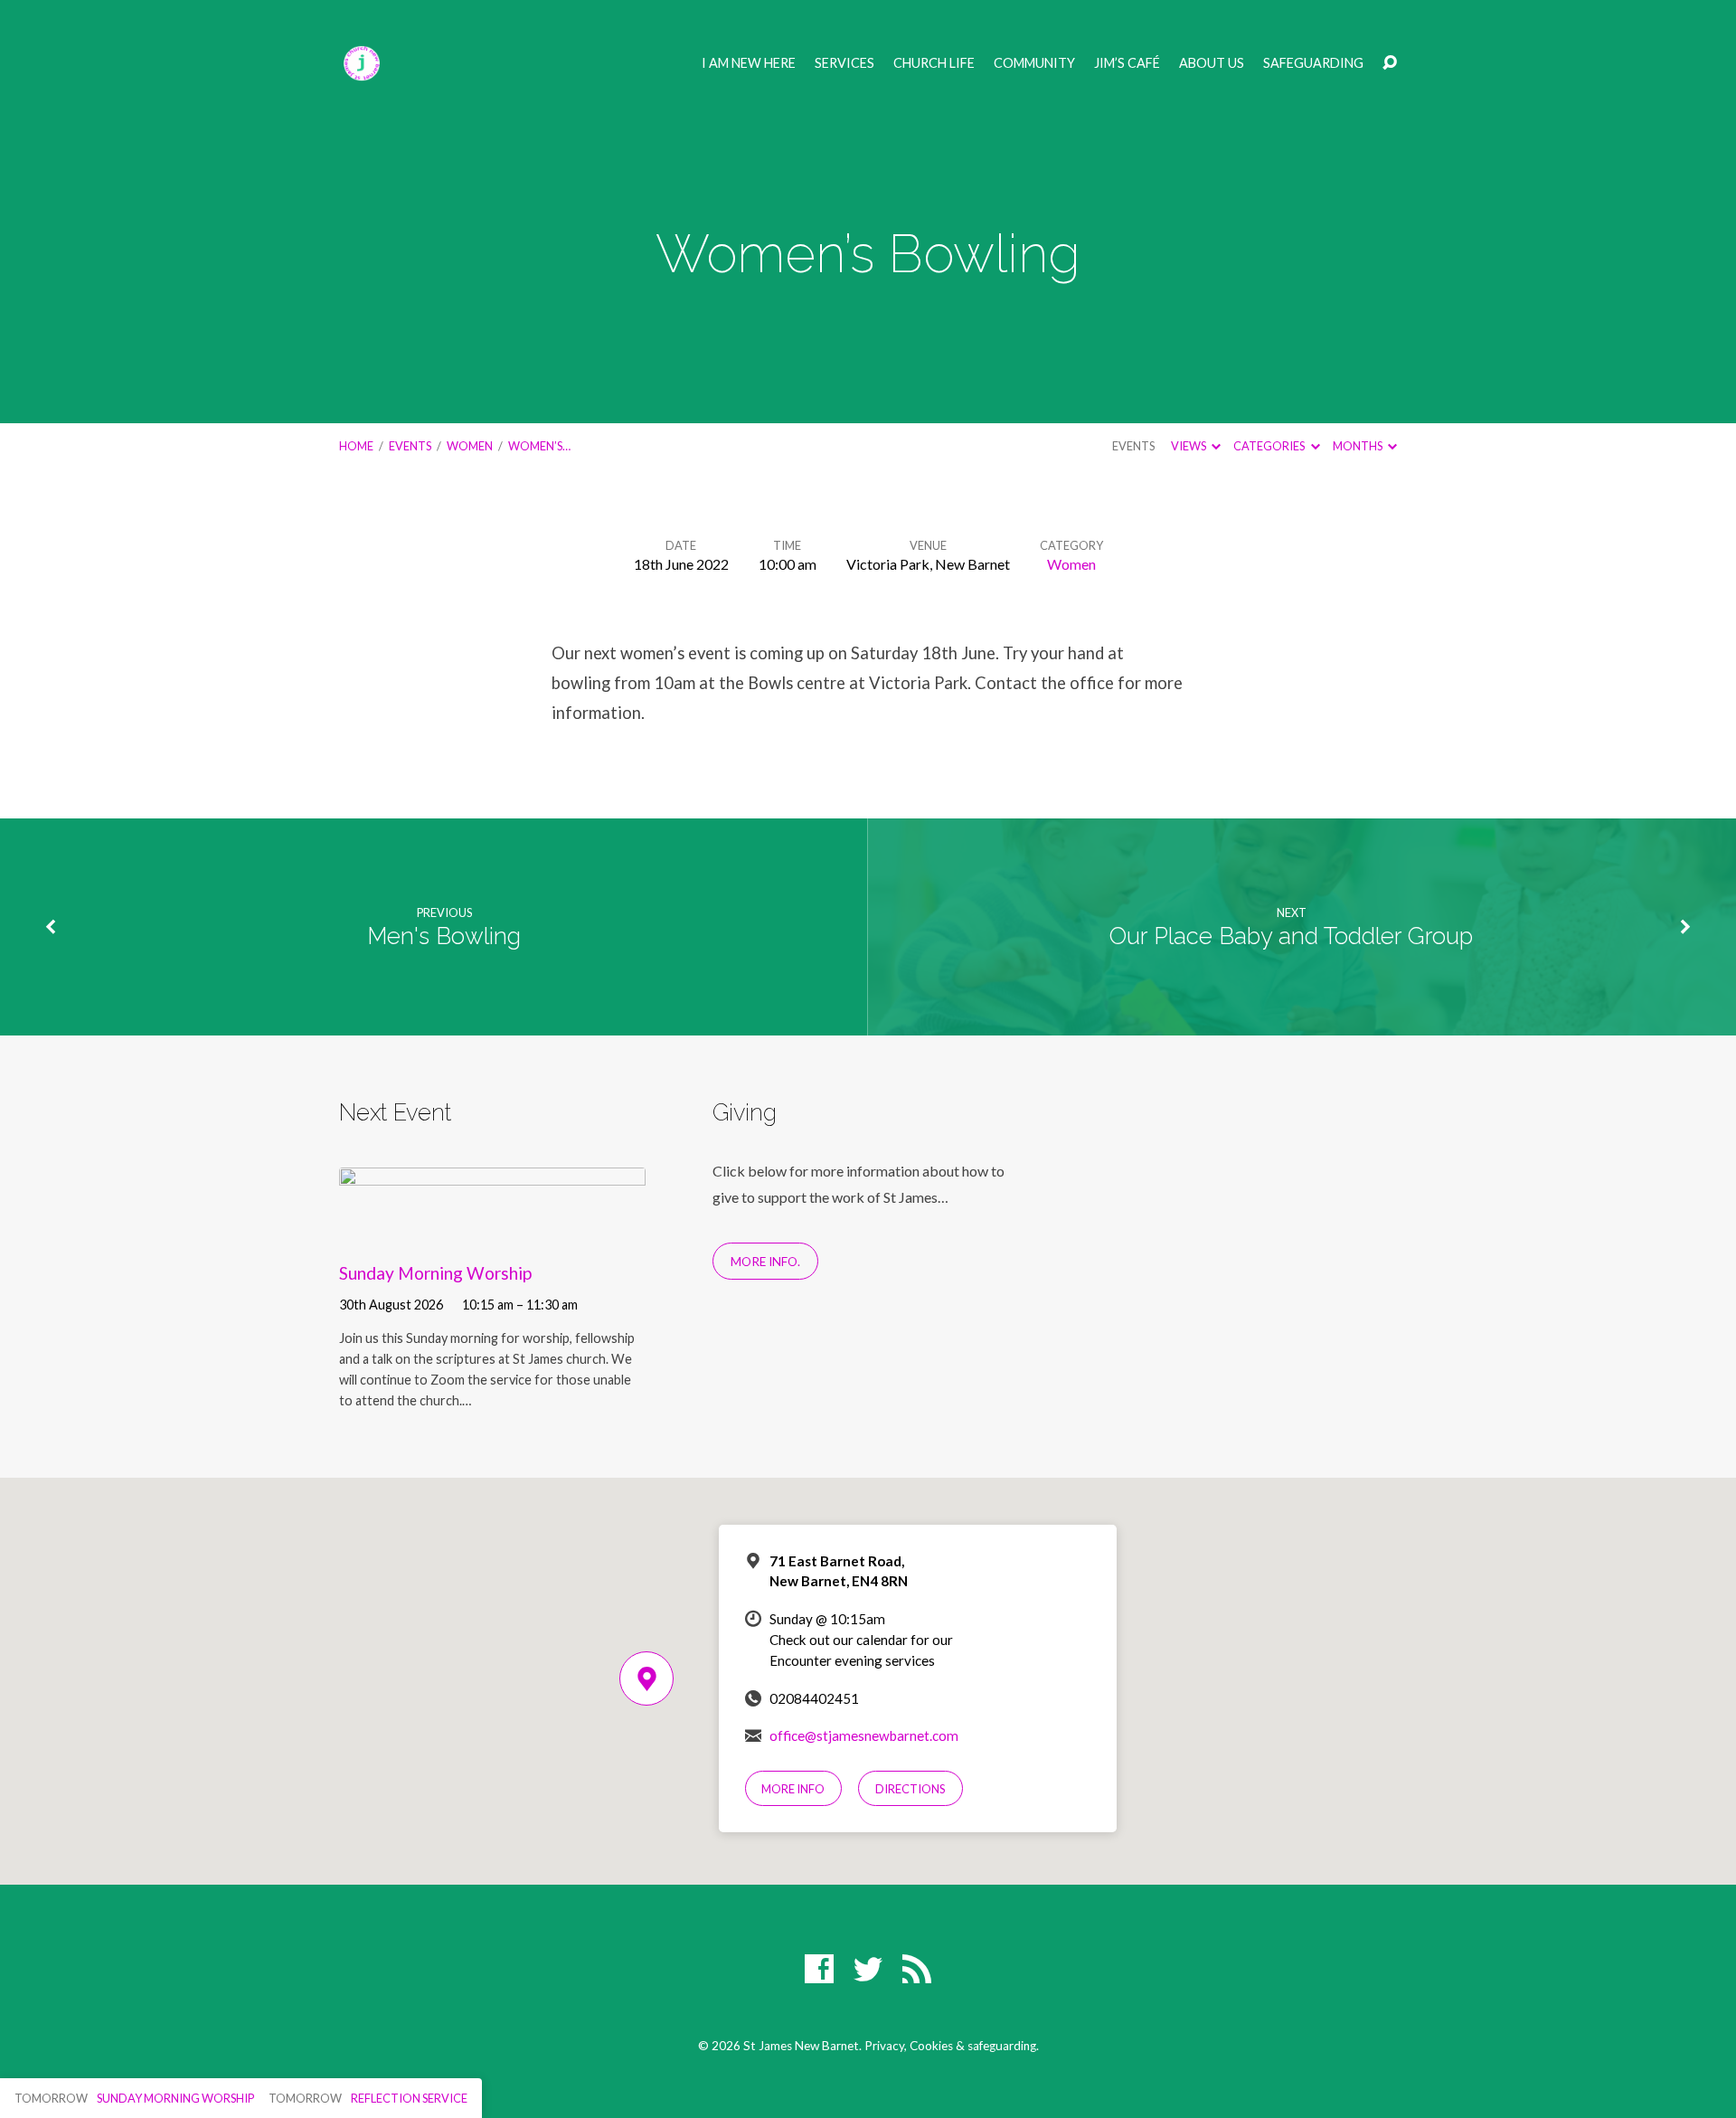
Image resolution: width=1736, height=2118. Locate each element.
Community (1034, 63)
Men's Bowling (444, 936)
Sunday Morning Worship (435, 1273)
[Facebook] (819, 1969)
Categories (1270, 446)
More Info (793, 1789)
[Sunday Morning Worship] (492, 1230)
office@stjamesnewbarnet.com (864, 1735)
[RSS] (917, 1969)
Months (1359, 446)
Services (844, 63)
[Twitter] (868, 1969)
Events (410, 446)
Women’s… (539, 446)
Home (356, 446)
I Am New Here (749, 63)
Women (470, 446)
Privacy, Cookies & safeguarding (950, 2046)
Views (1189, 446)
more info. (765, 1262)
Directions (910, 1789)
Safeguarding (1313, 63)
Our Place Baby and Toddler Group (1291, 936)
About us (1212, 63)
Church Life (934, 63)
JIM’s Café (1127, 63)
